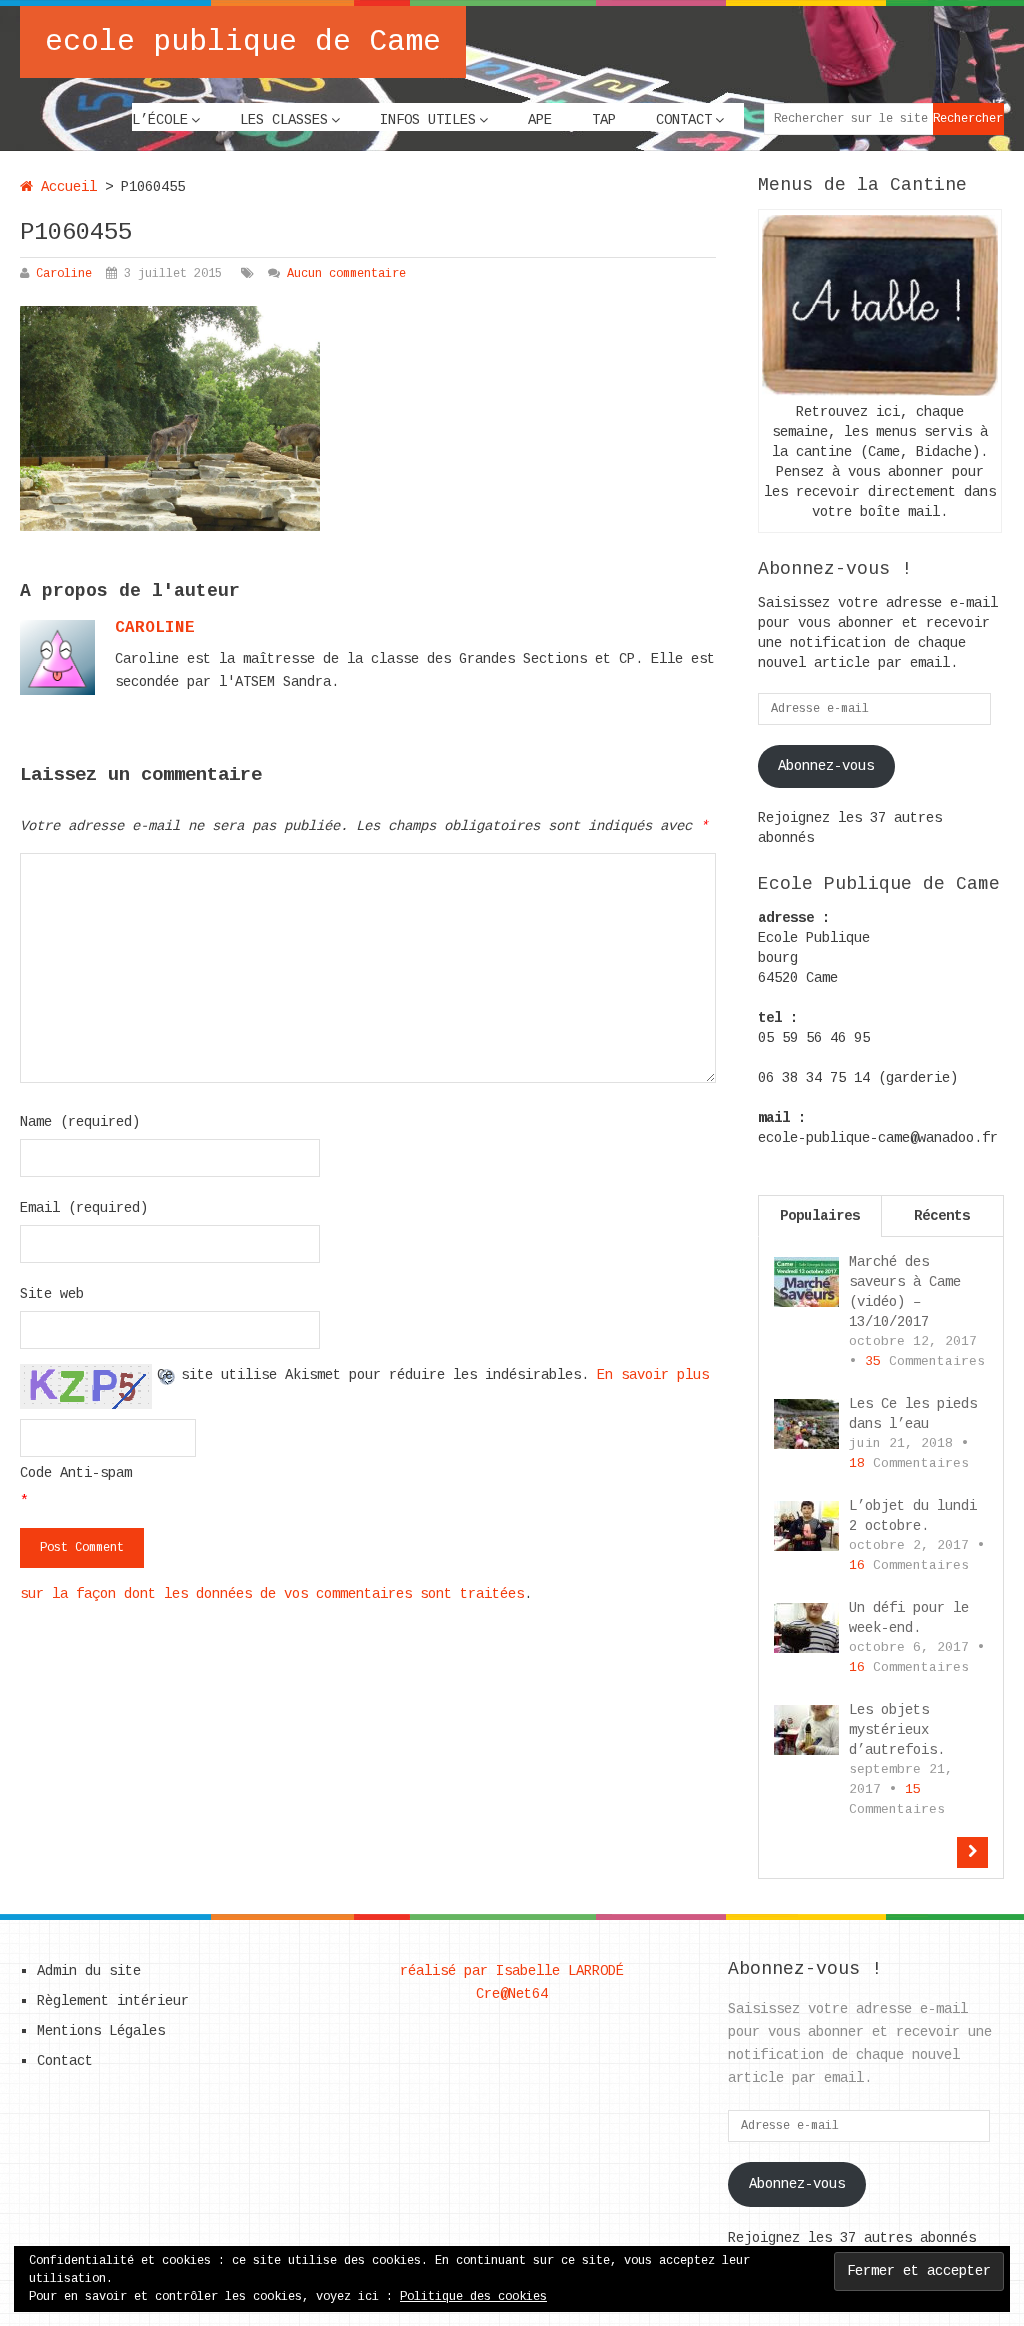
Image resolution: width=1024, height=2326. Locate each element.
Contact (684, 120)
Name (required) (80, 1122)
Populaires (820, 1216)
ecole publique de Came (243, 42)
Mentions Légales (101, 2031)
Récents (942, 1216)
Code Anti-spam (76, 1473)
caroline (155, 628)
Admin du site (89, 1971)
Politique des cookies (473, 2297)
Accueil (65, 187)
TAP (604, 120)
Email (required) (84, 1208)
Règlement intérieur (113, 2001)
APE (540, 120)
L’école (160, 120)
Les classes (284, 120)
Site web (52, 1294)
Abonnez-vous (826, 766)
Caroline (64, 274)
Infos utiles (428, 120)
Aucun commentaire (346, 274)
